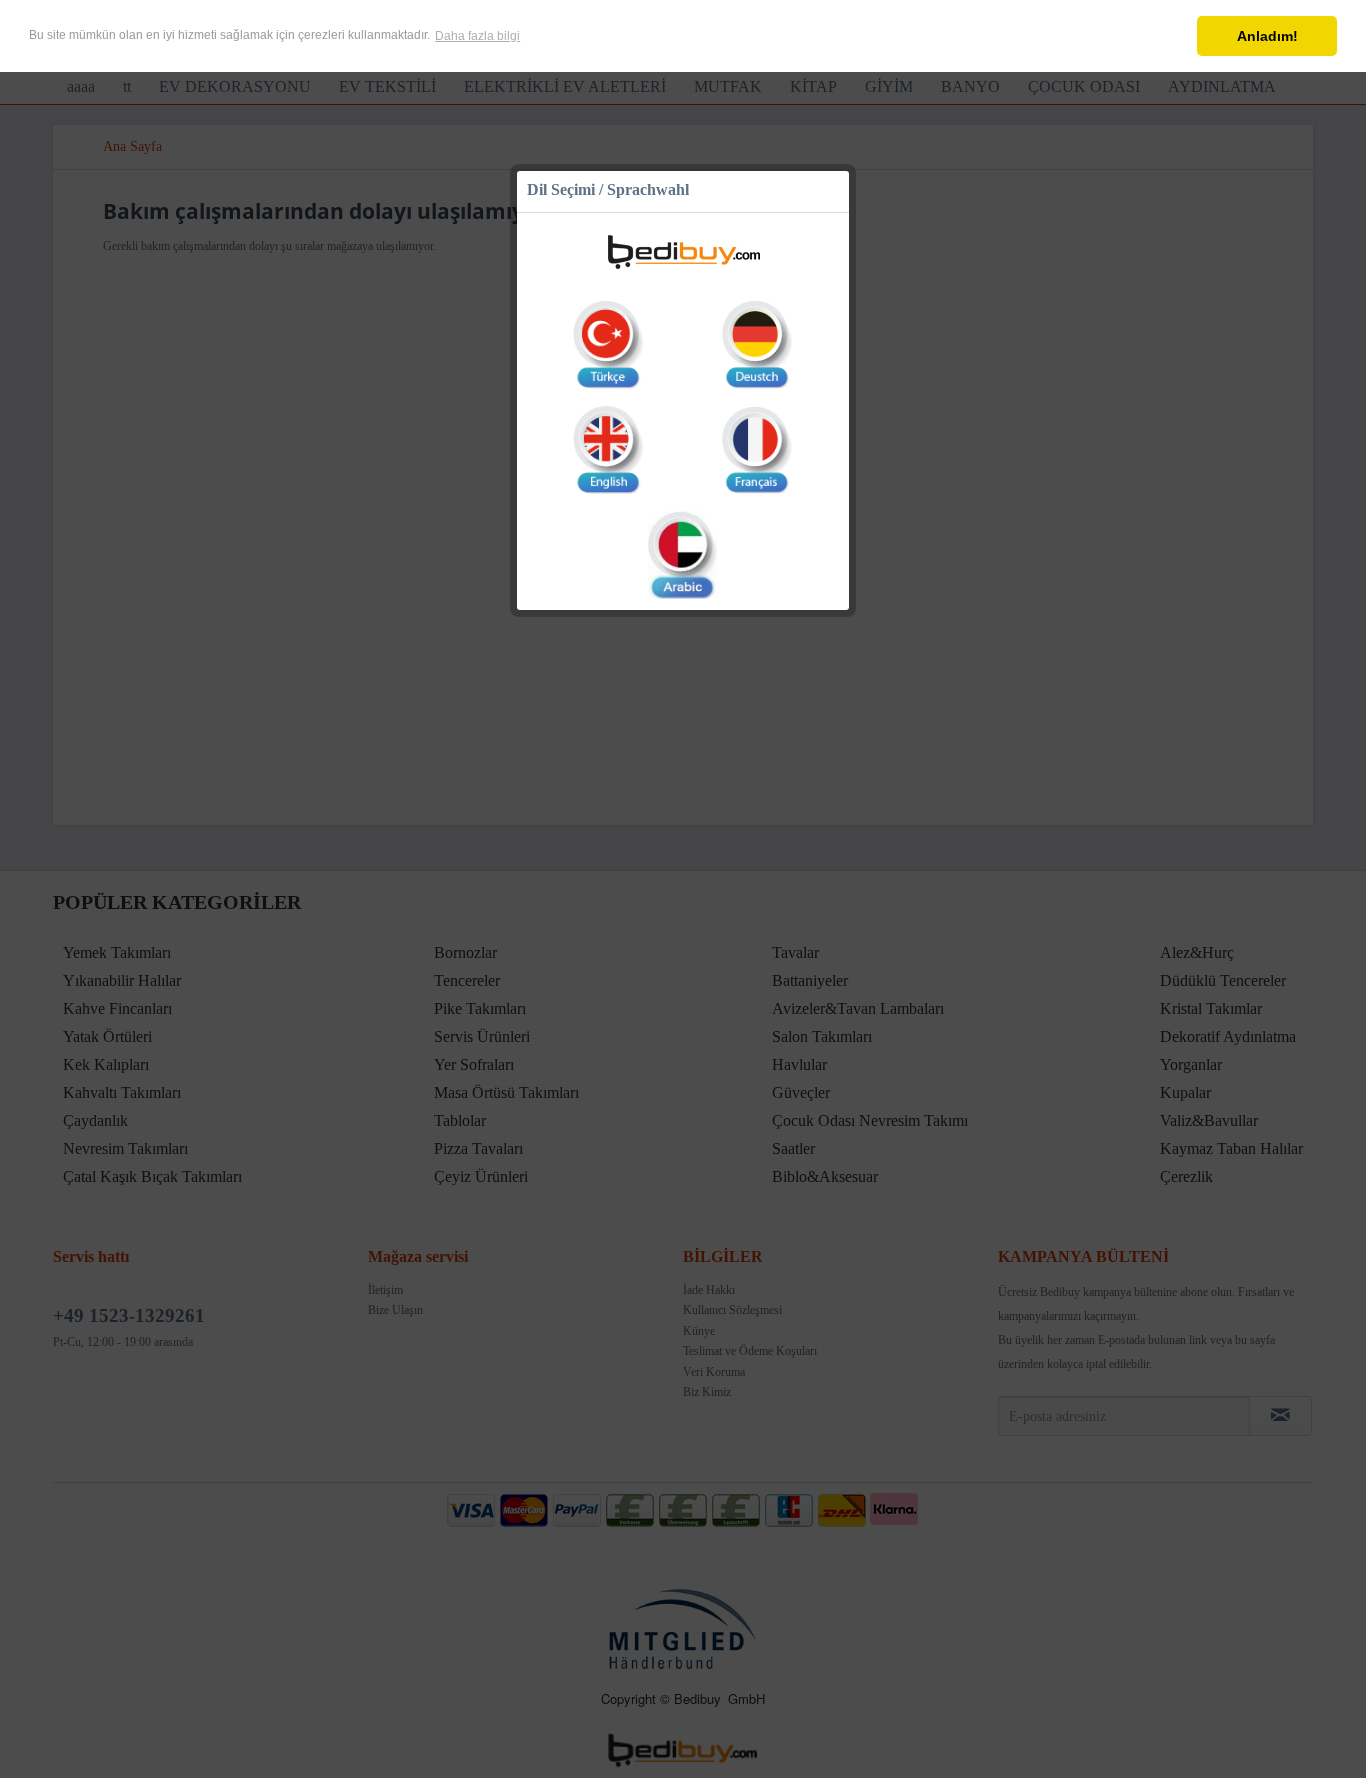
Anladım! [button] (1267, 36)
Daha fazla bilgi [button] (477, 36)
